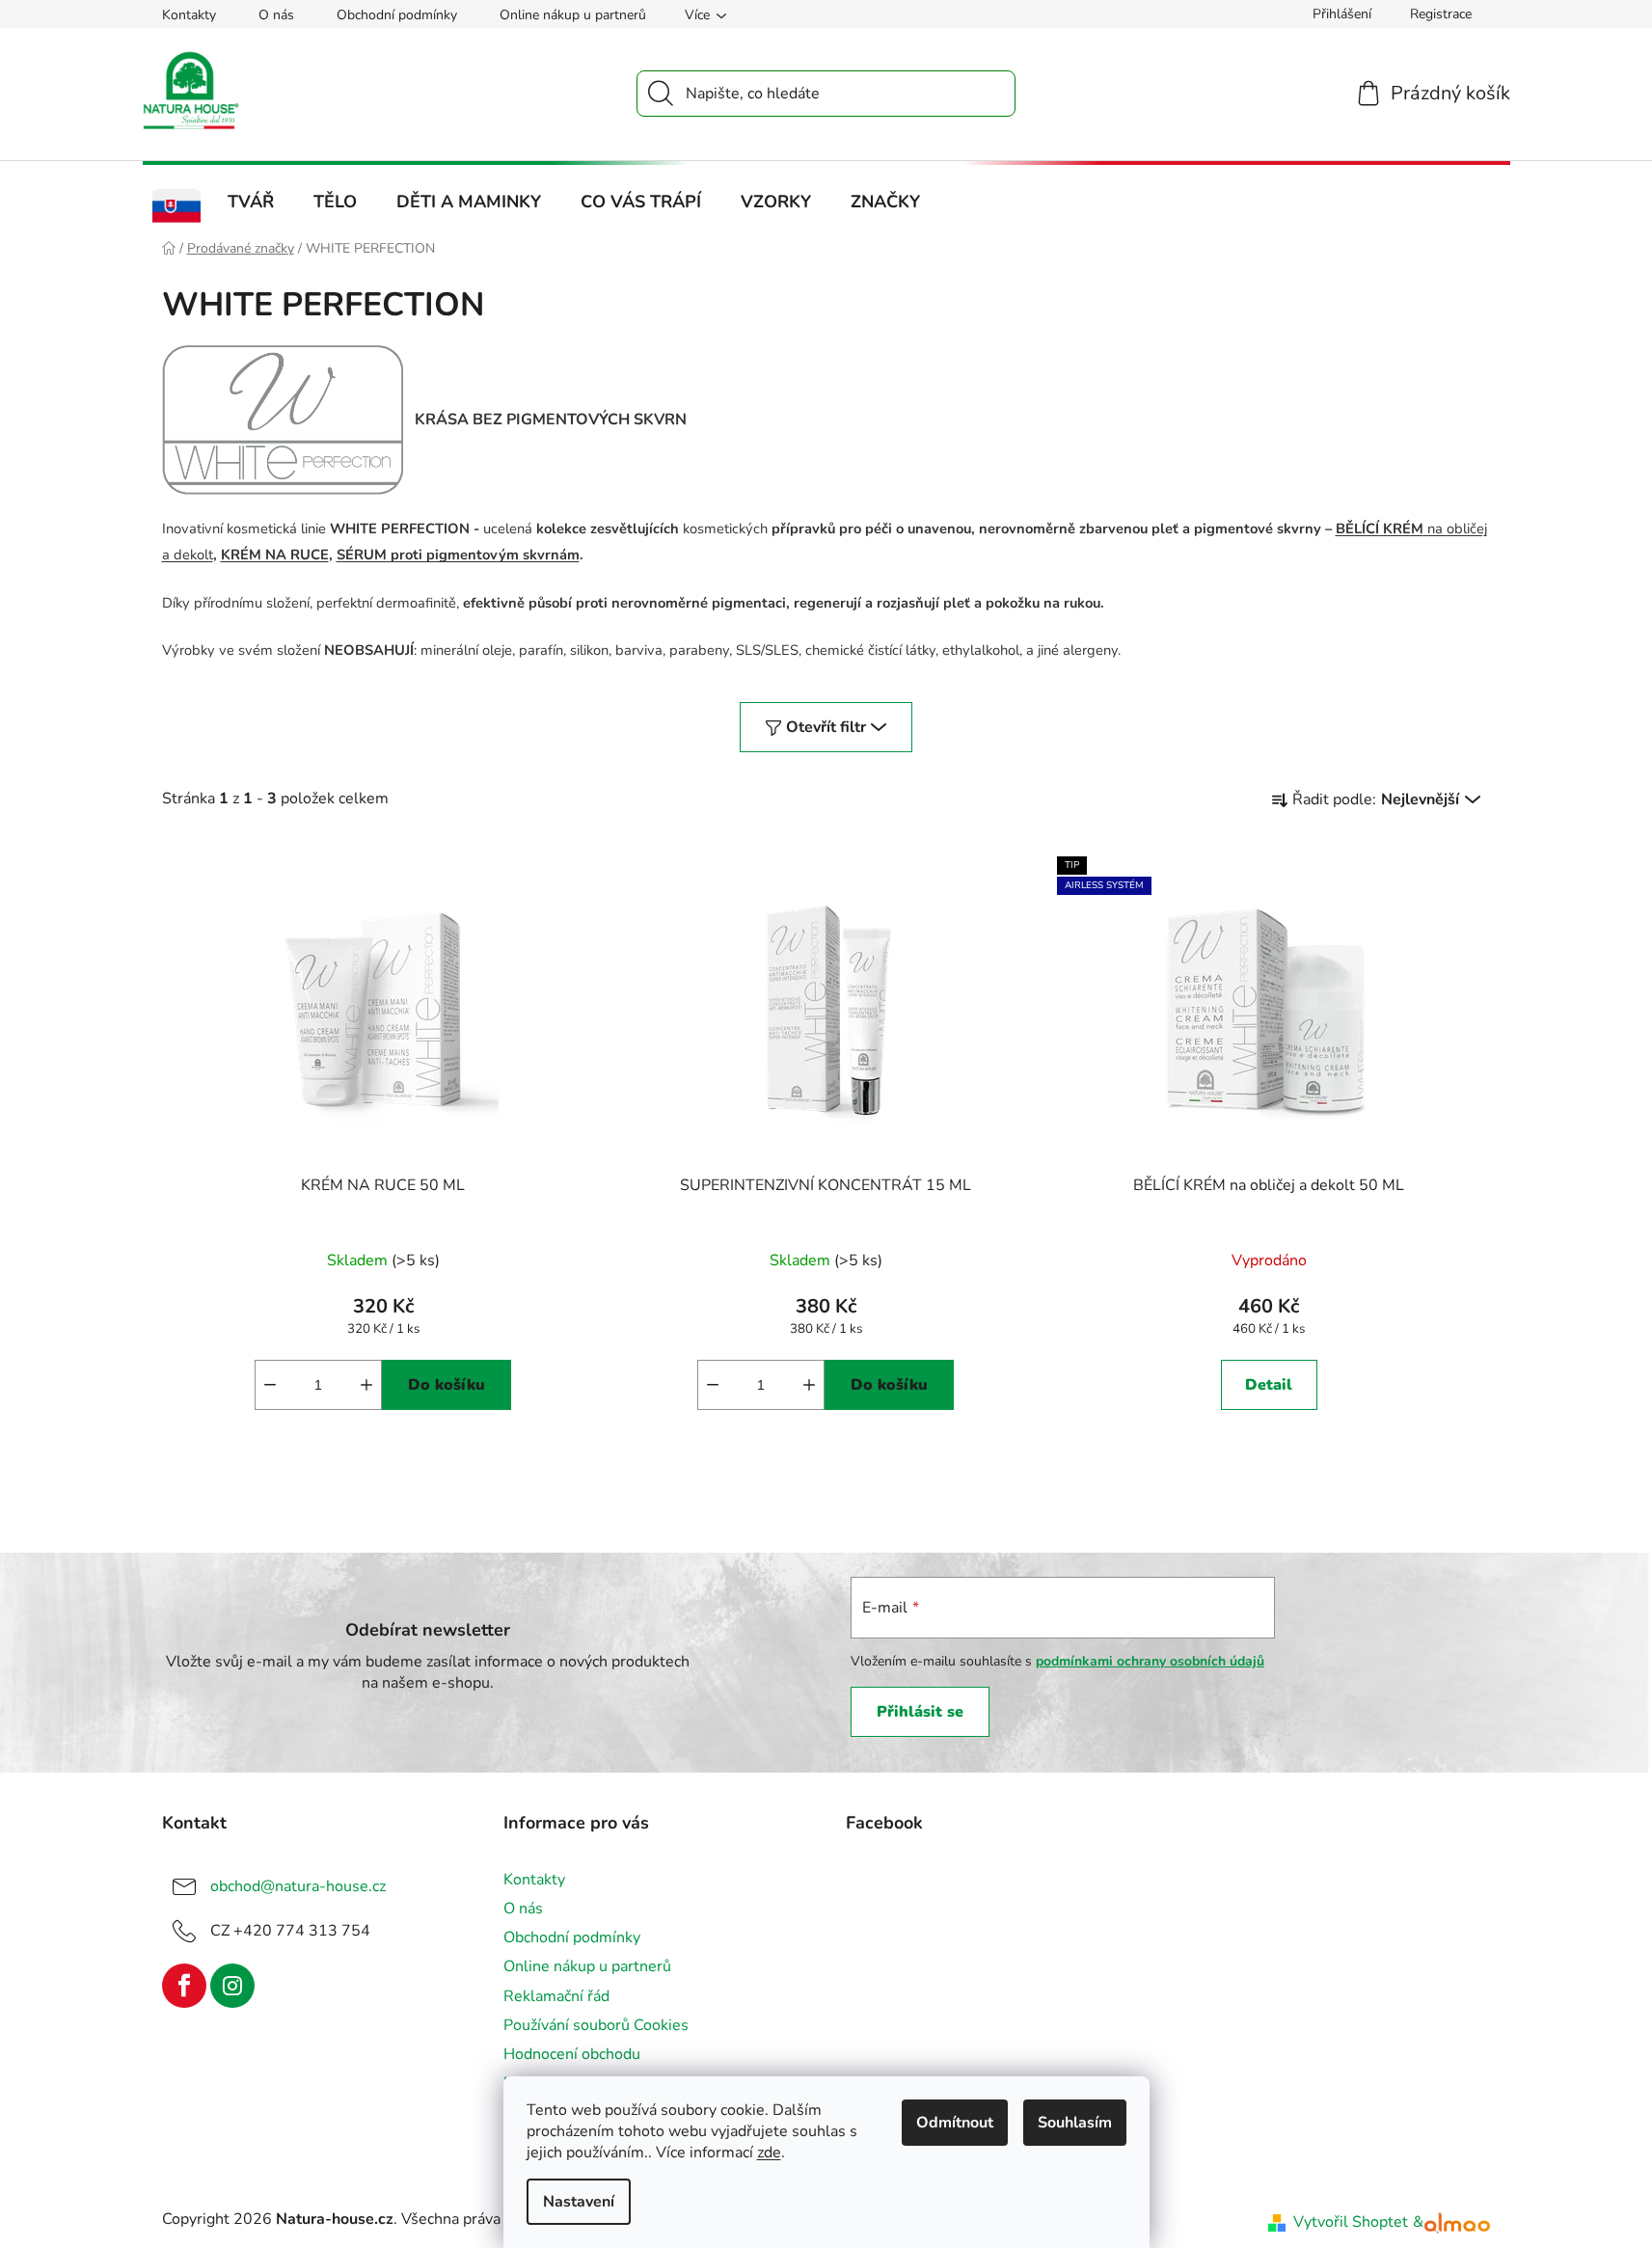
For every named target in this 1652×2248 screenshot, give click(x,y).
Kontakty (189, 15)
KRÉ (1395, 528)
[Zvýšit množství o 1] (366, 1385)
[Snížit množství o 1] (270, 1385)
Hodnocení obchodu (572, 2054)
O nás (276, 15)
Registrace (1441, 14)
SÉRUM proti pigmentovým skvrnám (458, 555)
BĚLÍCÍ (1357, 528)
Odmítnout (955, 2123)
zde (769, 2153)
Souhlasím (1075, 2123)
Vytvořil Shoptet (1351, 2222)
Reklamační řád (556, 1996)
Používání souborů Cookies (596, 2025)
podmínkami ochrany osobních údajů (1150, 1661)
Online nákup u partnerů (573, 15)
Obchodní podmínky (397, 15)
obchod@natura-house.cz (298, 1886)
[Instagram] (232, 1986)
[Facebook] (184, 1986)
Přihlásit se (920, 1712)
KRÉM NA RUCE (275, 555)
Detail (1269, 1385)
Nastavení (579, 2202)
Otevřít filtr (826, 727)
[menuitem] (177, 206)
